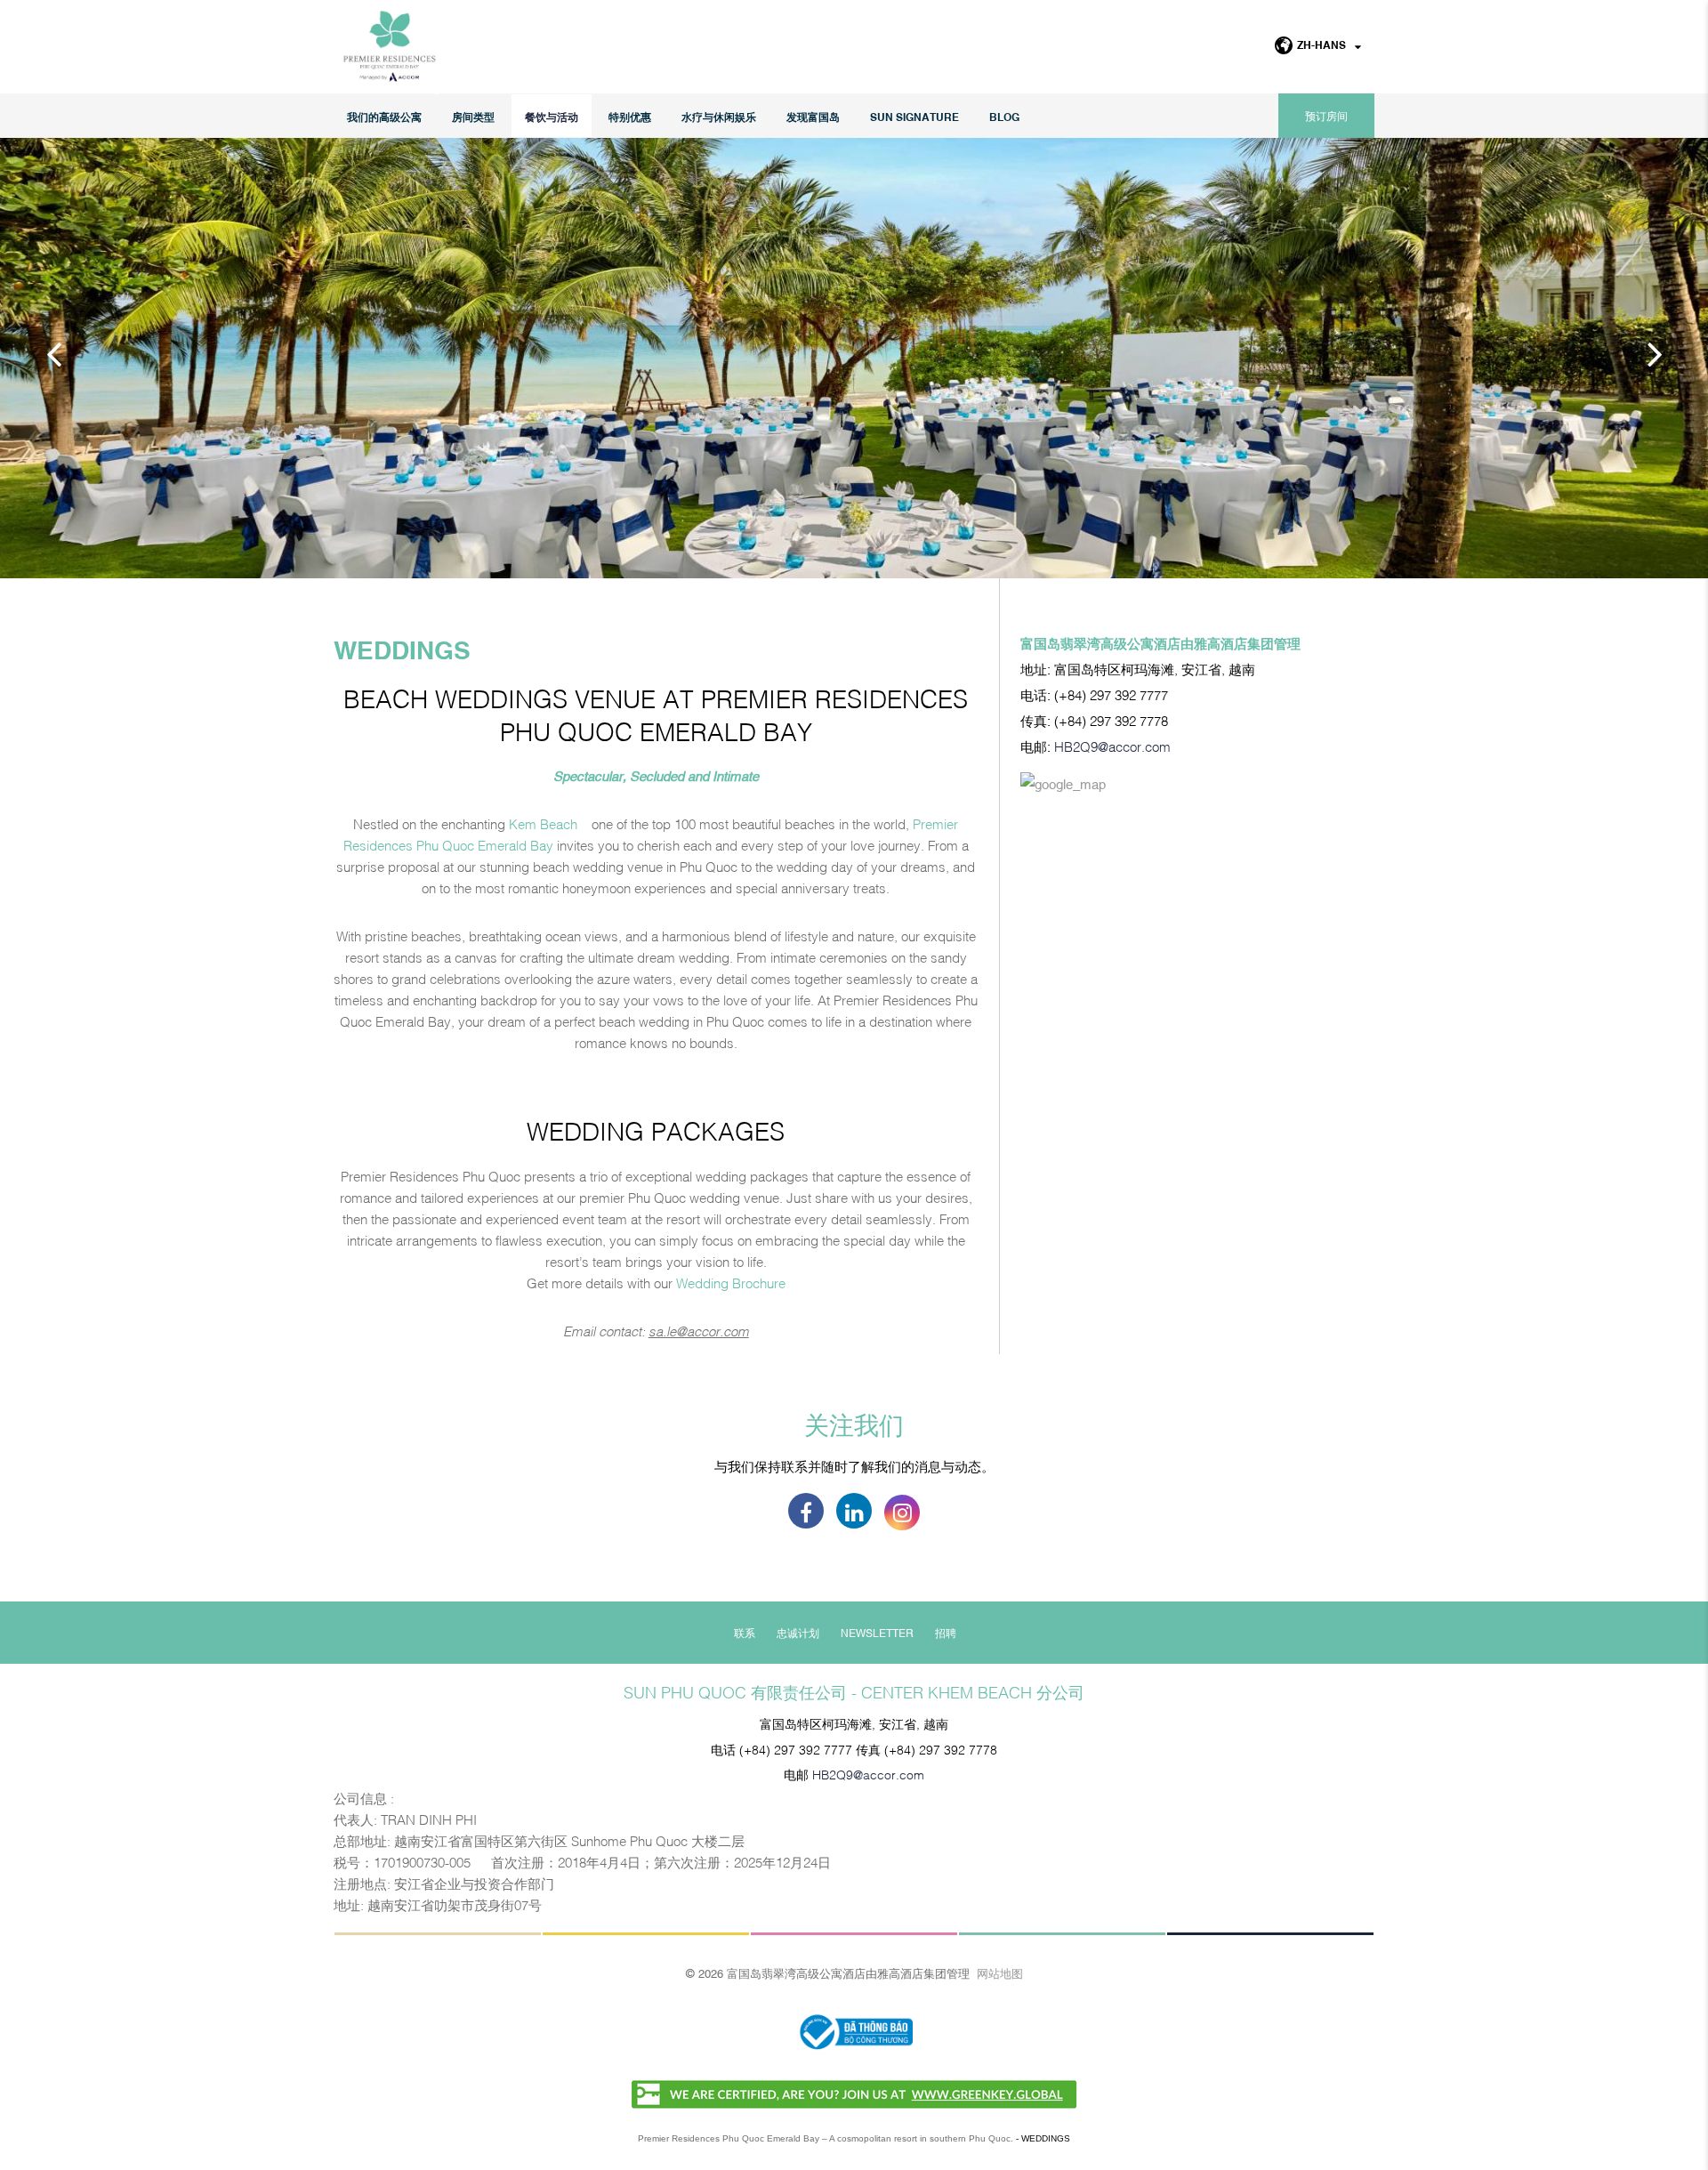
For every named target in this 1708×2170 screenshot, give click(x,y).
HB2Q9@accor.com (1112, 746)
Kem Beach (543, 823)
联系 (745, 1633)
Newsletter (877, 1633)
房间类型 (473, 116)
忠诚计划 (798, 1633)
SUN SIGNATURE (914, 116)
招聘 (946, 1633)
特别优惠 (630, 116)
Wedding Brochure (731, 1282)
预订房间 (1326, 116)
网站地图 (1000, 1972)
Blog (1004, 116)
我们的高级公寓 (384, 116)
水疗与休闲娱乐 (719, 116)
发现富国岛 (813, 116)
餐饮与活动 (552, 116)
